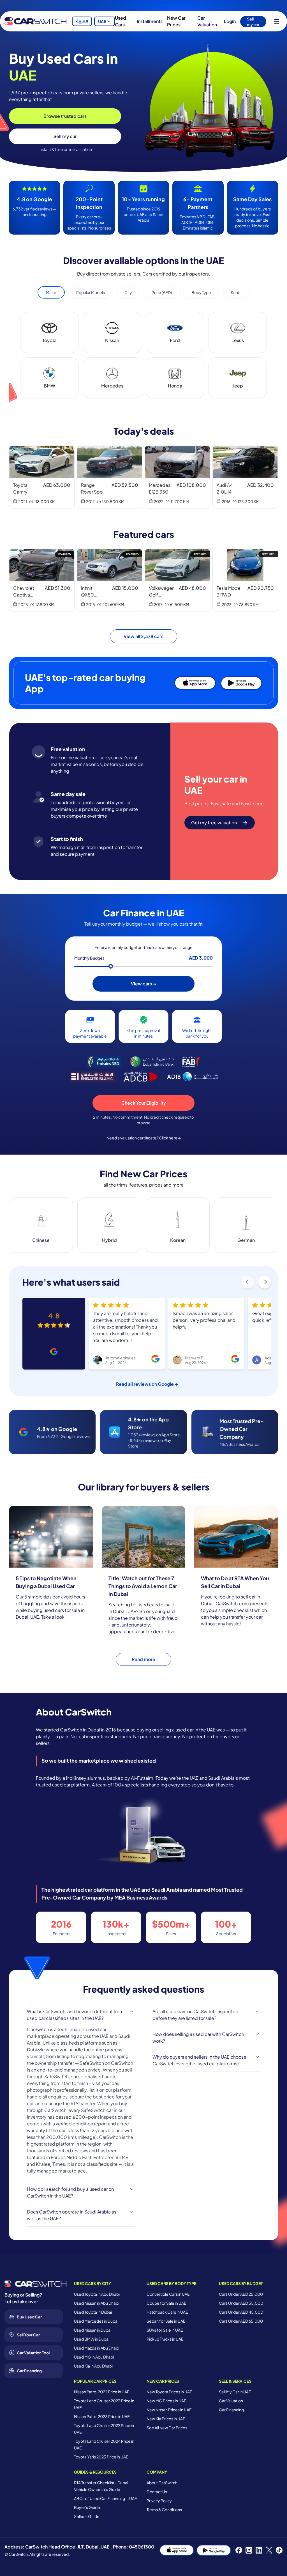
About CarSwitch (162, 2483)
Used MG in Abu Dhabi (94, 2357)
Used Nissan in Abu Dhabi (97, 2303)
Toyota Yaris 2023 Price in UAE (101, 2457)
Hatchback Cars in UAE (167, 2312)
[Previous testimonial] (248, 1282)
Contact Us (157, 2492)
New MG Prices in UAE (166, 2401)
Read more (143, 1659)
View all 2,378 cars (143, 636)
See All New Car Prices (167, 2428)
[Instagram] (249, 2550)
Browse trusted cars (65, 116)
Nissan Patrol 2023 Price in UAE (102, 2416)
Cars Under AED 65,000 (241, 2321)
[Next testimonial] (265, 1282)
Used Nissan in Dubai (93, 2330)
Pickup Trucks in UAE (165, 2339)
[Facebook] (239, 2550)
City (128, 292)
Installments (150, 21)
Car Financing (231, 2410)
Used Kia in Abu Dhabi (93, 2366)
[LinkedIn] (259, 2550)
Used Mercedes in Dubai (96, 2321)
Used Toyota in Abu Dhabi (97, 2294)
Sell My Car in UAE (235, 2392)
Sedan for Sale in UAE (166, 2321)
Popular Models (91, 292)
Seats (236, 292)
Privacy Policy (159, 2501)
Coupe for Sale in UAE (166, 2303)
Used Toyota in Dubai (93, 2312)
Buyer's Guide (87, 2507)
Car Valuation (207, 21)
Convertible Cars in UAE (168, 2294)
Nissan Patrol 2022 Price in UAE (102, 2392)
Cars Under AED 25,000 (241, 2294)
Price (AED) (162, 292)
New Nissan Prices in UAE (169, 2410)
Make (51, 292)
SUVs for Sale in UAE (165, 2330)
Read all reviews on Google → (147, 1384)
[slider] (111, 966)
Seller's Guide (87, 2516)
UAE (102, 21)
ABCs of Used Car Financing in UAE (106, 2498)
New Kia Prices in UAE (166, 2419)
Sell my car (253, 22)
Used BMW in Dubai (92, 2339)
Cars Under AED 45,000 (241, 2312)
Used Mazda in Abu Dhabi (97, 2348)
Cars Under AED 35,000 (241, 2303)
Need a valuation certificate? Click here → (144, 1138)
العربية (82, 21)
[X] (269, 2550)
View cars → (143, 984)
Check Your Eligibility (144, 1103)
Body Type (201, 292)
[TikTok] (279, 2550)
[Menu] (277, 21)
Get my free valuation (214, 823)
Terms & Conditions (164, 2510)
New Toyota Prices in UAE (169, 2392)
